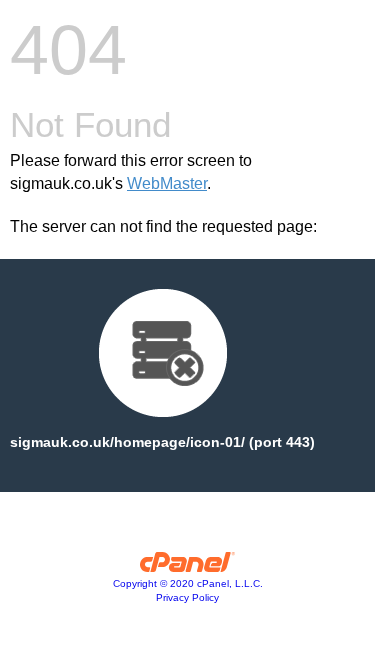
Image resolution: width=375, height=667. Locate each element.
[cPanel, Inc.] (187, 567)
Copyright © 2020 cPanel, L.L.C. (188, 583)
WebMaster (167, 183)
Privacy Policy (187, 597)
